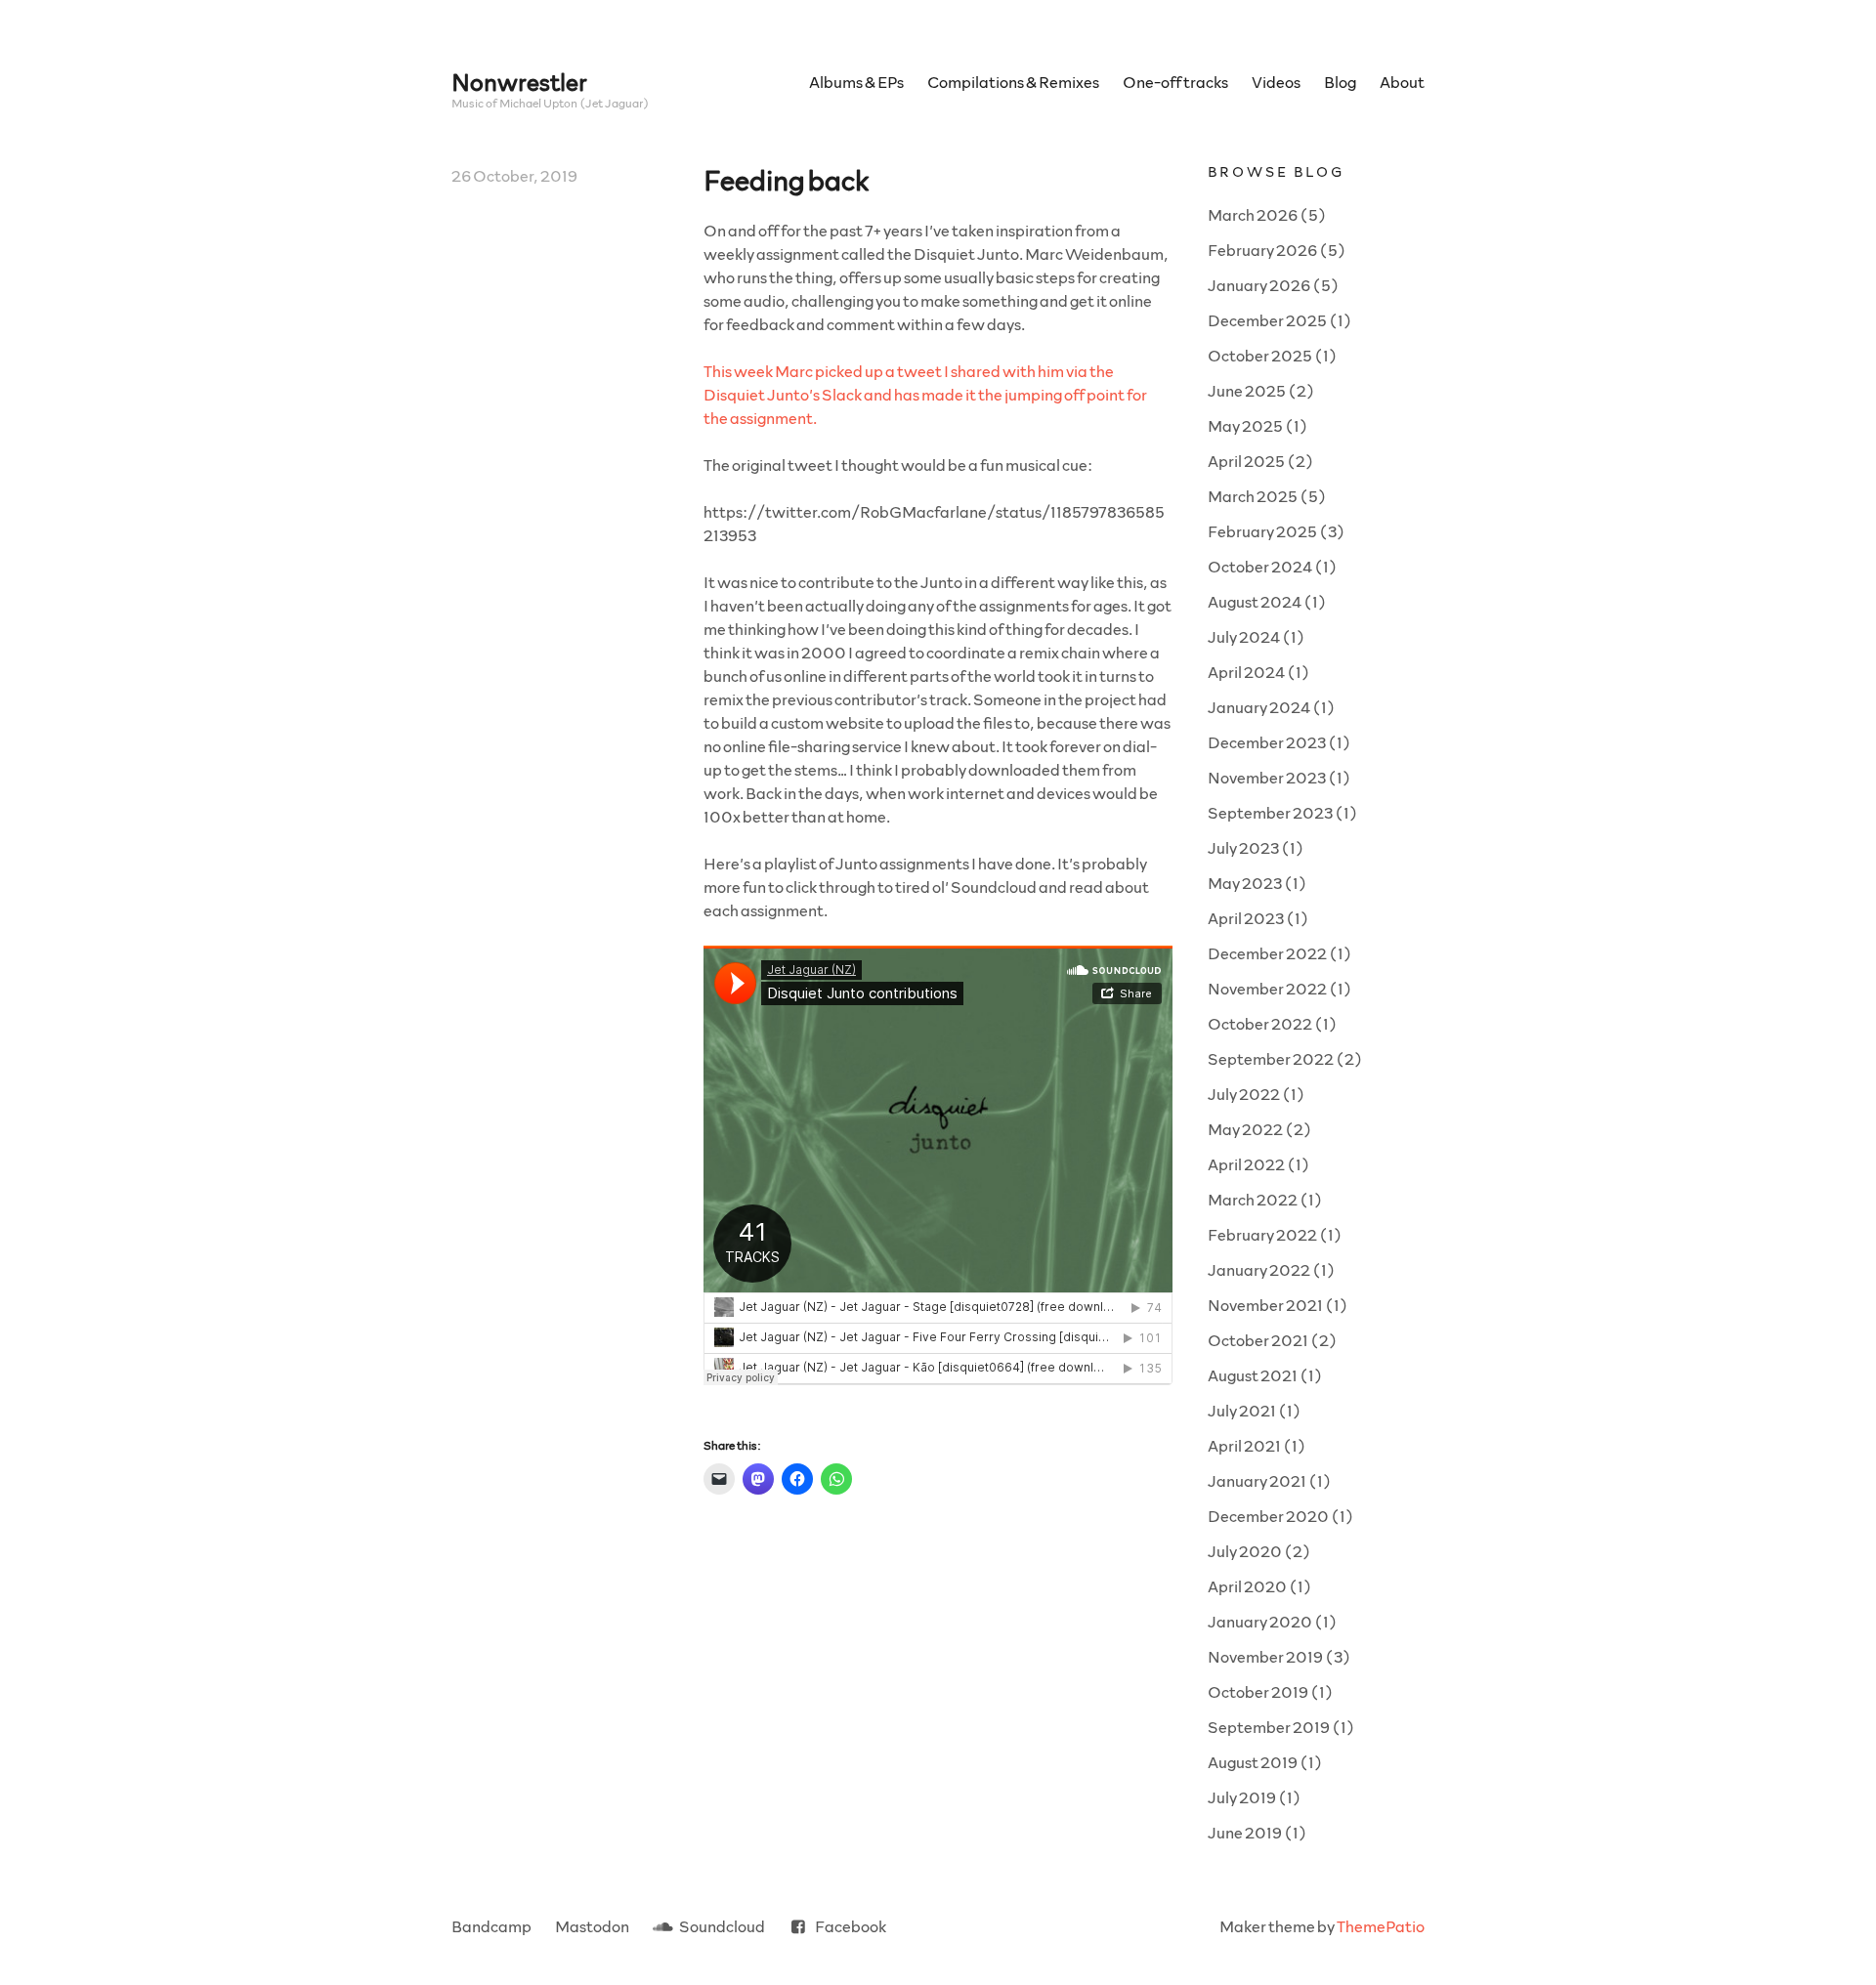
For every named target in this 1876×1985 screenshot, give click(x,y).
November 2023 (1267, 777)
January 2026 (1259, 285)
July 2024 (1244, 636)
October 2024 (1260, 566)
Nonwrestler (519, 82)
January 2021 (1257, 1480)
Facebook (851, 1926)
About (1402, 82)
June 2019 (1245, 1832)
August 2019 (1253, 1762)
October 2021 (1258, 1340)
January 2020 (1260, 1621)
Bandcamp (491, 1926)
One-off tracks (1175, 82)
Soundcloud (722, 1926)
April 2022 (1246, 1164)
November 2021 (1265, 1305)
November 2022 (1267, 988)
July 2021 (1242, 1410)
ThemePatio (1381, 1926)
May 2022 (1245, 1129)
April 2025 (1246, 461)
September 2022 (1271, 1058)
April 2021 (1244, 1445)
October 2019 (1258, 1691)
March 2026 (1253, 214)
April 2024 (1246, 672)
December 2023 (1267, 742)
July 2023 (1243, 847)
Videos (1276, 82)
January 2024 (1259, 707)
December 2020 (1268, 1516)
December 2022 (1267, 953)
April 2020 (1247, 1586)
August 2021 (1253, 1375)
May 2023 (1245, 883)
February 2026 (1262, 250)
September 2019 (1269, 1727)
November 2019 (1265, 1656)
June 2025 (1247, 390)
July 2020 (1245, 1551)
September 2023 (1270, 812)
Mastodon (592, 1926)
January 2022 (1259, 1269)
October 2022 (1260, 1023)
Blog (1340, 82)
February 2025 (1262, 531)
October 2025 (1260, 355)
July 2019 (1242, 1797)
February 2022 (1262, 1234)
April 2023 (1246, 918)
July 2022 (1244, 1094)
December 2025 (1267, 320)
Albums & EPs (856, 82)
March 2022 (1253, 1199)
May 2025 (1245, 425)
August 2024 (1255, 601)
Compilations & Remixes (1013, 82)
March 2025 (1253, 496)
